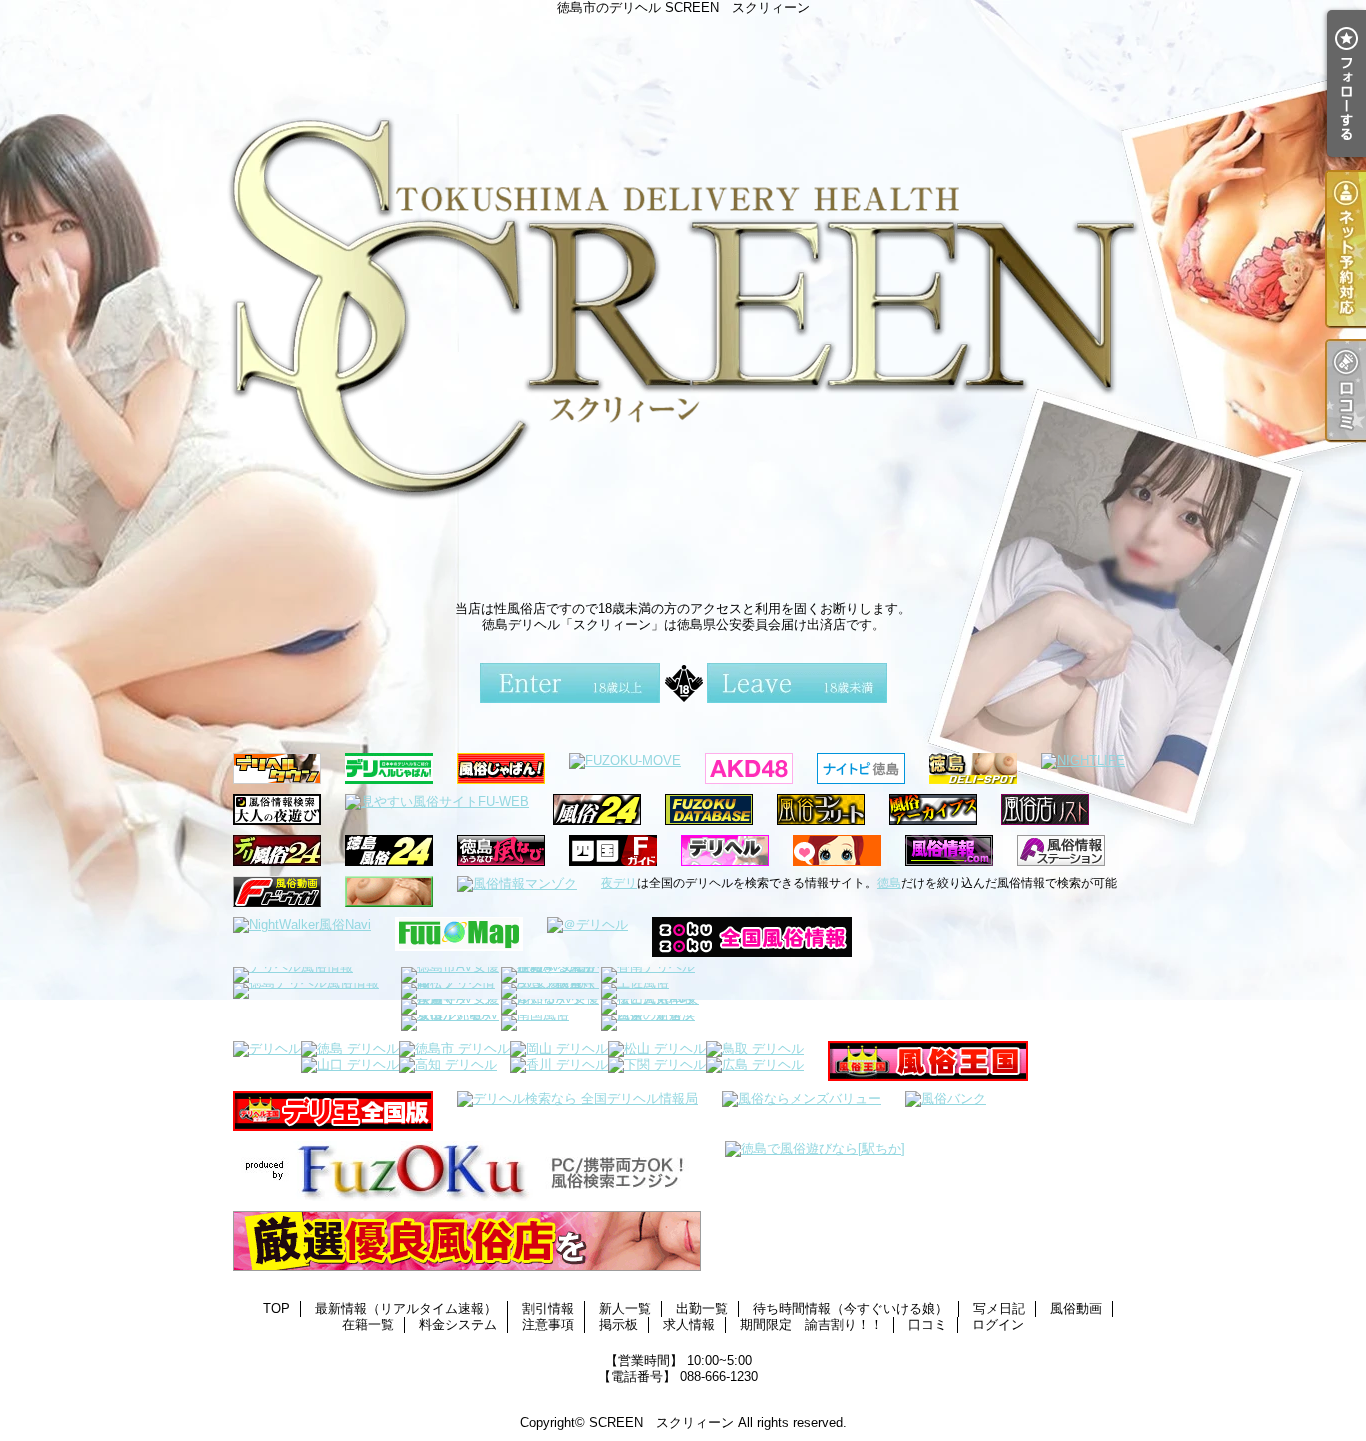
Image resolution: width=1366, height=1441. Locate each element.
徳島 (889, 883)
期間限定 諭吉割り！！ (811, 1324)
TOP (276, 1308)
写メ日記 (999, 1308)
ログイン (998, 1324)
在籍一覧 (368, 1324)
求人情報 (689, 1324)
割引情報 (548, 1308)
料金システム (458, 1324)
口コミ (927, 1324)
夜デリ (619, 883)
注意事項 (548, 1324)
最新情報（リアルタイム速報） (406, 1308)
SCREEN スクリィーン (661, 1422)
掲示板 (618, 1324)
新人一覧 (625, 1308)
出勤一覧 (702, 1308)
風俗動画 (1076, 1308)
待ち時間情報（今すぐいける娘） (850, 1308)
